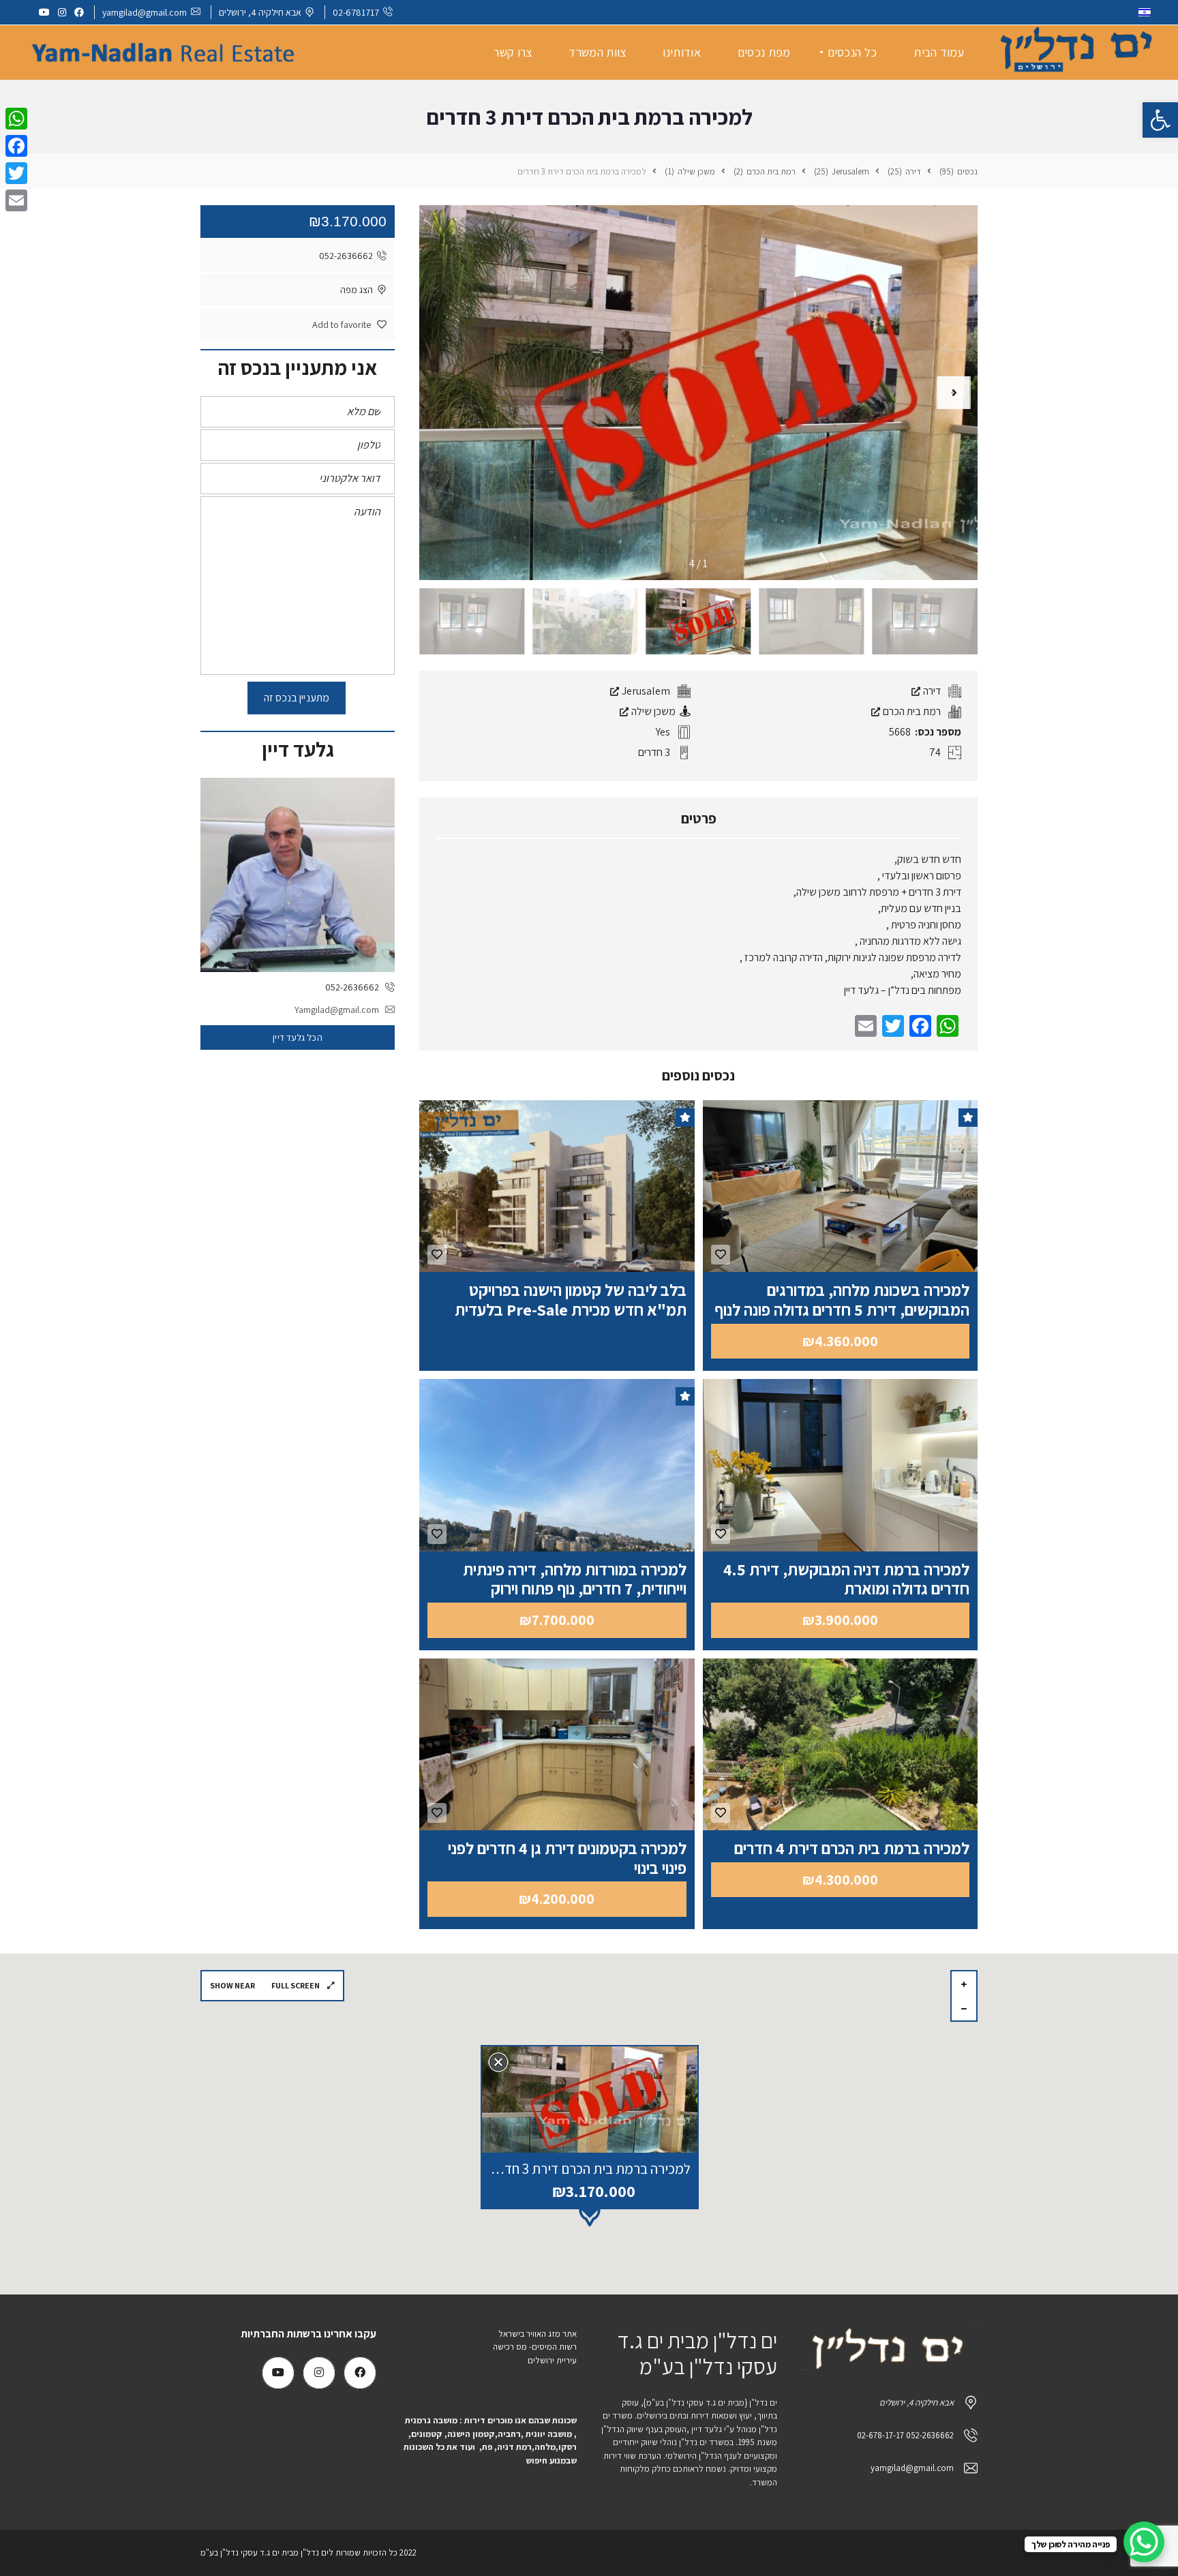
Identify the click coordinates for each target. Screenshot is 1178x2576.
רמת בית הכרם (911, 711)
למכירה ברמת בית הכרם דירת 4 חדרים (852, 1848)
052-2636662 (346, 256)
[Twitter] (16, 173)
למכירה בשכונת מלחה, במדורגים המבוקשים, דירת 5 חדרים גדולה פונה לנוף (842, 1300)
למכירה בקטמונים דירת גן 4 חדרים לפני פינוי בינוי (567, 1858)
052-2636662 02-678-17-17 (905, 2435)
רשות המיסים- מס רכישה (535, 2347)
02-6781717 (356, 12)
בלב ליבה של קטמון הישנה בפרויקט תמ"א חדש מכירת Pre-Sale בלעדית (571, 1300)
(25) (896, 171)
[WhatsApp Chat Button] (1144, 2542)
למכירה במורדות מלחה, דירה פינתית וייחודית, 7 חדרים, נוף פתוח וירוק (575, 1579)
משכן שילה (652, 711)
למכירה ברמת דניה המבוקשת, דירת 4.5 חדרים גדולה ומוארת (846, 1579)
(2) (739, 171)
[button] (1160, 120)
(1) (670, 171)
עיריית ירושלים (551, 2360)
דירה (931, 691)
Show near (232, 1985)
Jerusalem (645, 691)
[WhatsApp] (16, 119)
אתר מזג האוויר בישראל (538, 2334)
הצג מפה (357, 290)
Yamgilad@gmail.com (337, 1010)
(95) (948, 171)
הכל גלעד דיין (297, 1037)
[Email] (16, 200)
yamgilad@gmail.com (145, 12)
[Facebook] (16, 146)
